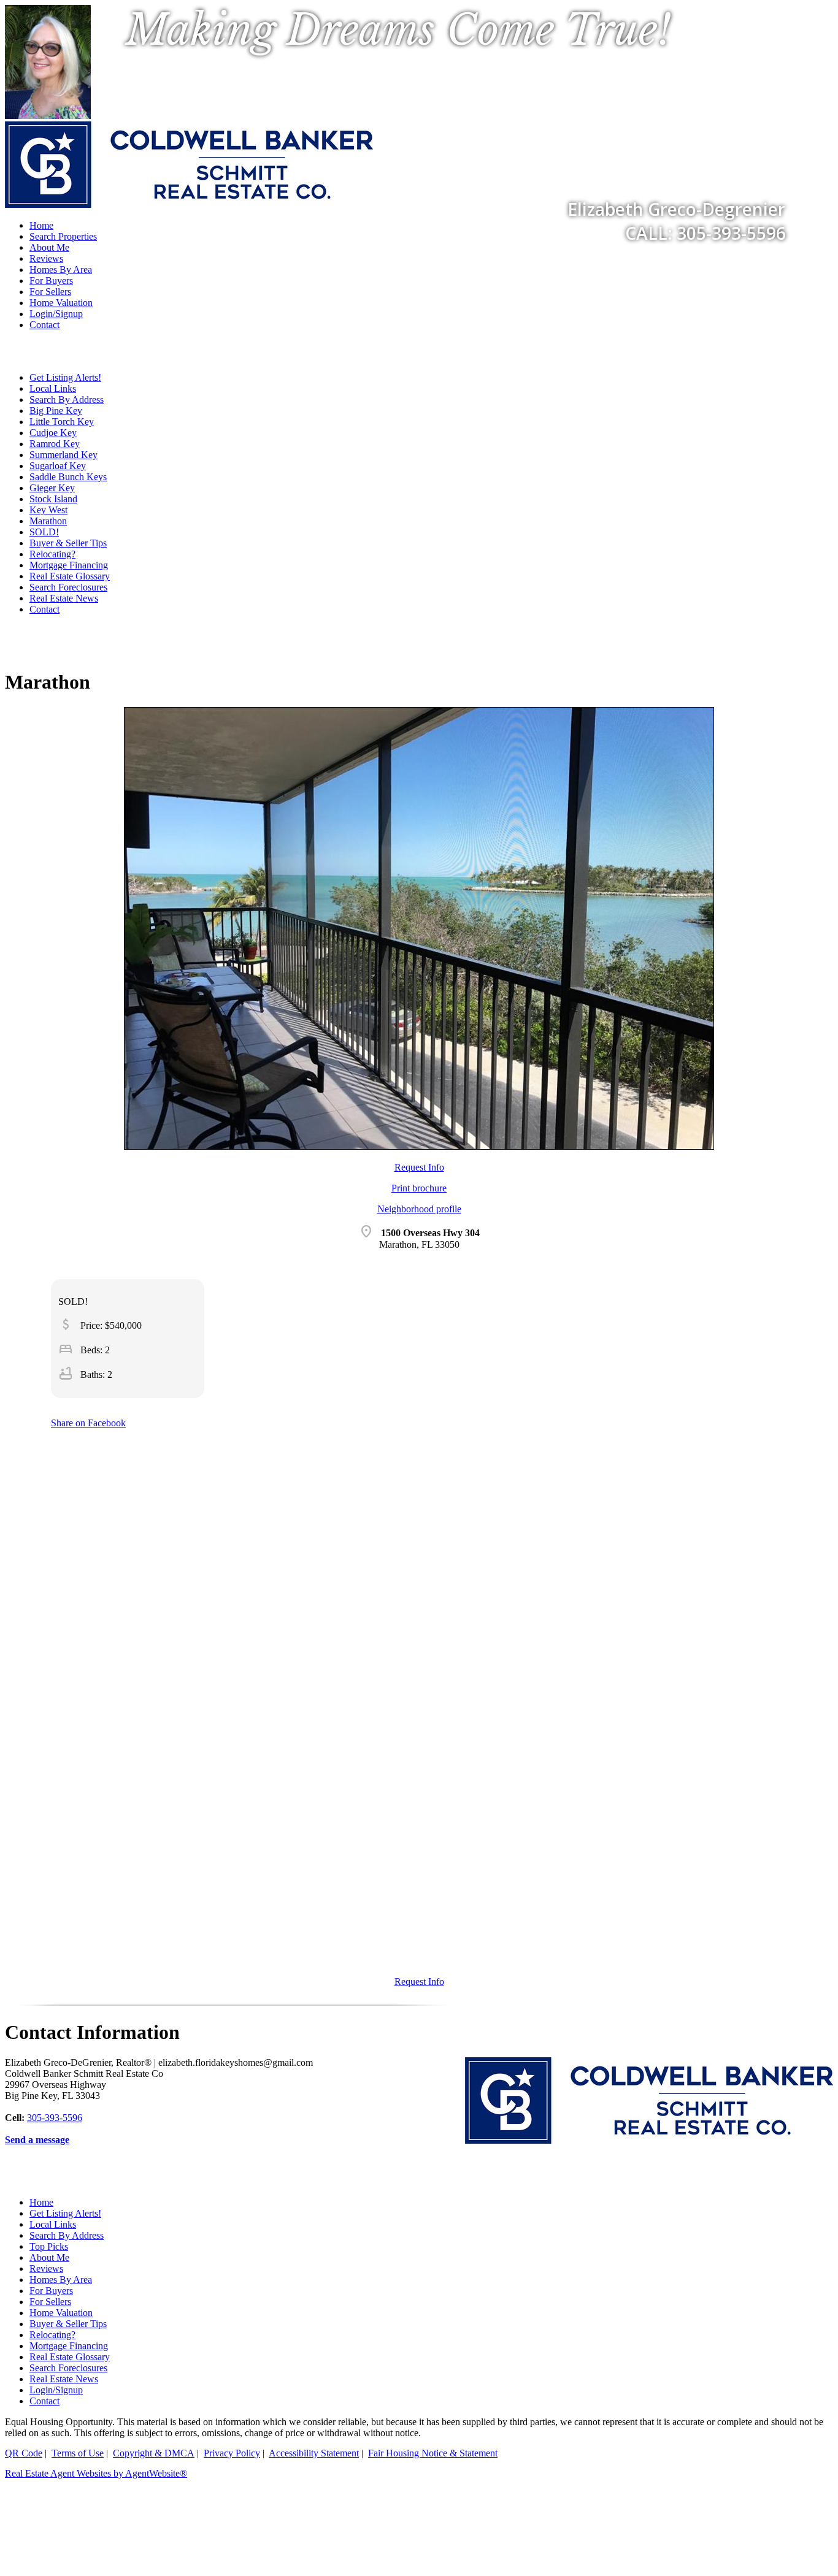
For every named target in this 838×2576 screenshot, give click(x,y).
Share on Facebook (88, 1423)
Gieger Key (52, 488)
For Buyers (51, 281)
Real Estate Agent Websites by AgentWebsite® (96, 2473)
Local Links (53, 388)
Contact (44, 325)
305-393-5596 (55, 2118)
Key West (48, 510)
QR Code (24, 2453)
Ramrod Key (55, 444)
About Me (49, 247)
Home (41, 2202)
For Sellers (50, 292)
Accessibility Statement (314, 2453)
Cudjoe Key (53, 433)
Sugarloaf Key (58, 466)
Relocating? (52, 554)
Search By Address (67, 399)
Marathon (48, 521)
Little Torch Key (62, 422)
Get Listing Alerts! (65, 377)
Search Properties (63, 236)
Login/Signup (56, 314)
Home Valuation (61, 303)
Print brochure (419, 1188)
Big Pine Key (56, 411)
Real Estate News (64, 598)
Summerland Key (63, 455)
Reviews (46, 258)
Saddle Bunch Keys (68, 477)
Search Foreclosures (68, 587)
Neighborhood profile (419, 1209)
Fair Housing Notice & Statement (433, 2453)
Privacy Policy (232, 2453)
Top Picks (49, 2246)
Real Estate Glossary (70, 576)
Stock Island (53, 499)
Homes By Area (61, 269)
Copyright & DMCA (154, 2453)
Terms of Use (78, 2453)
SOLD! (44, 532)
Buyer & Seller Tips (68, 543)
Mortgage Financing (69, 565)
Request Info (419, 1167)
